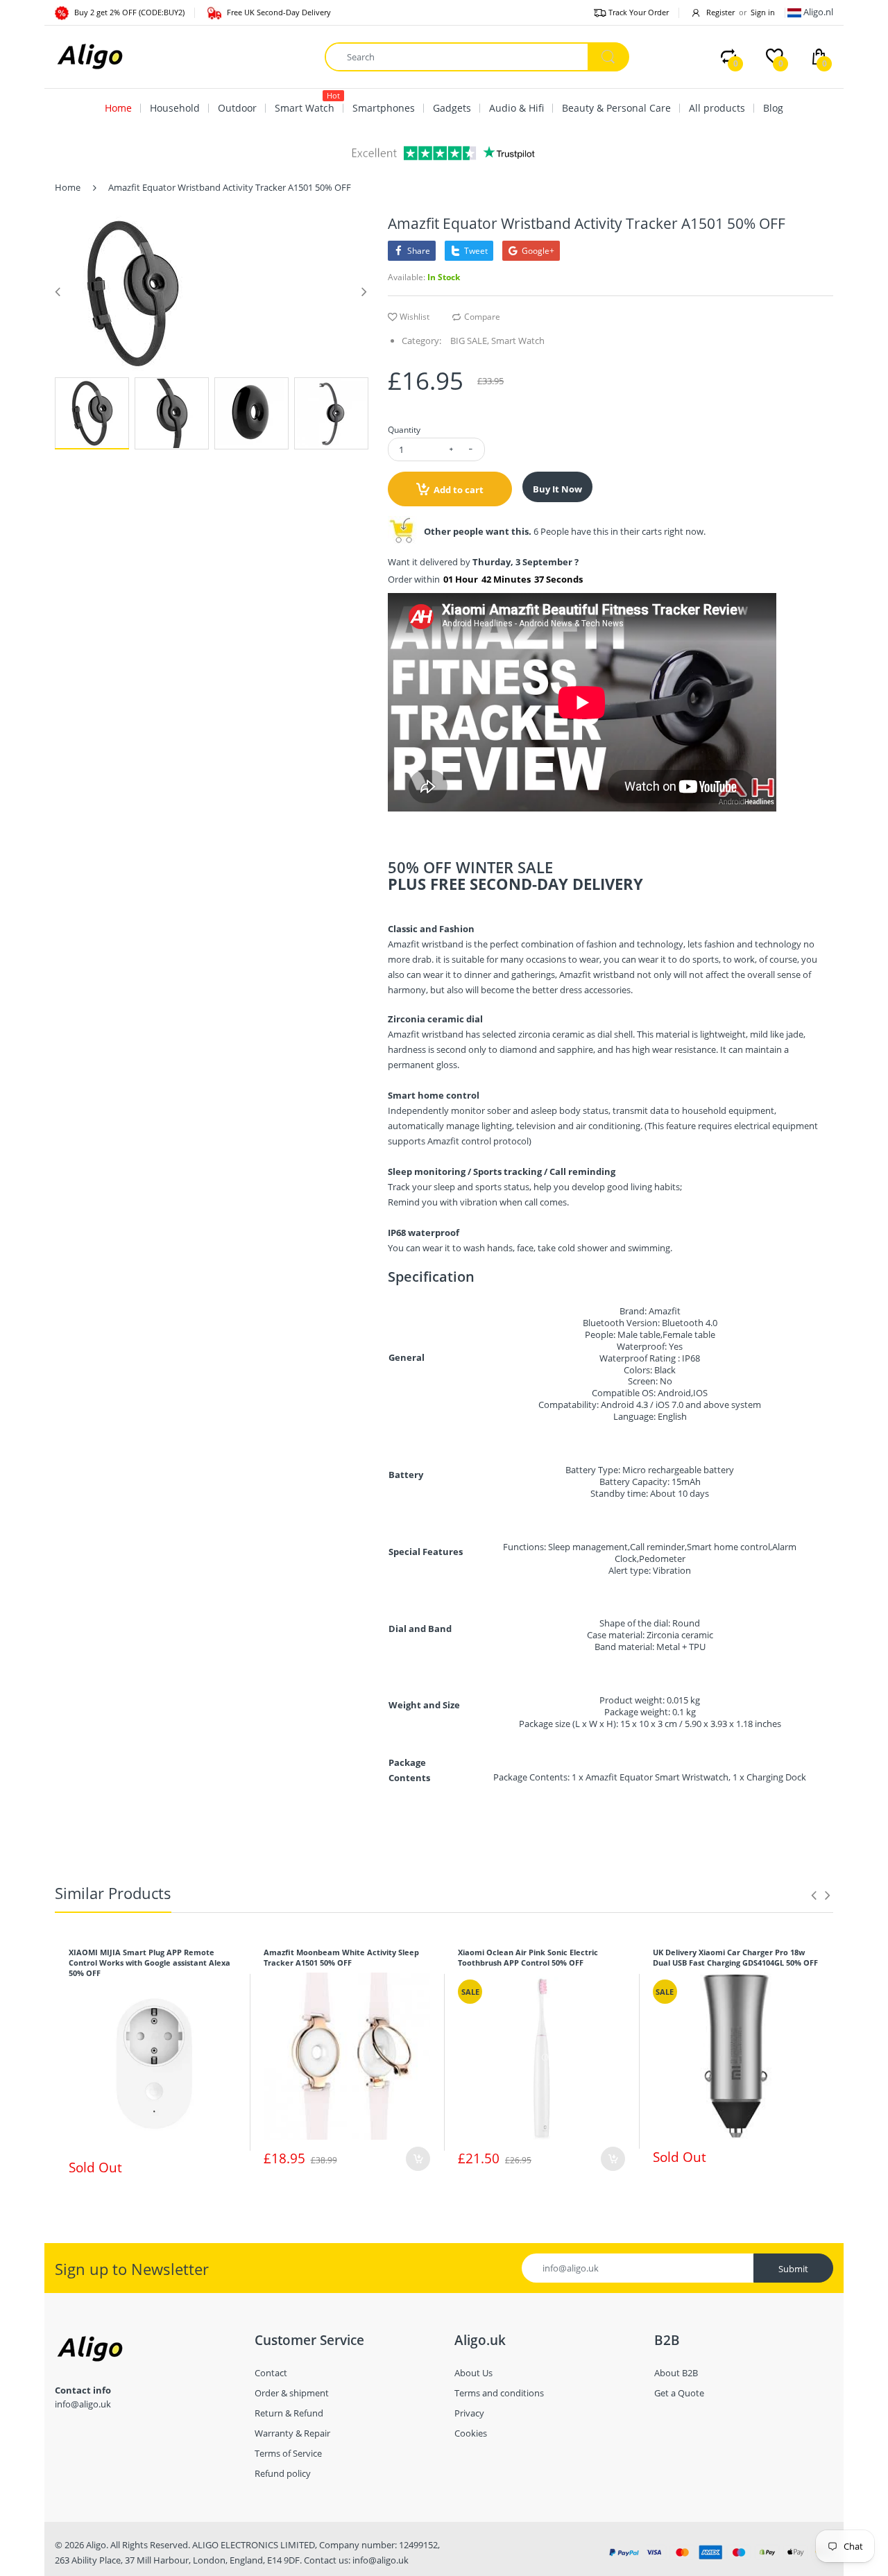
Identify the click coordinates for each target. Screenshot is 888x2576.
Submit (793, 2269)
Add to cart (459, 490)
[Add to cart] (418, 2159)
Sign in (763, 12)
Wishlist (415, 317)
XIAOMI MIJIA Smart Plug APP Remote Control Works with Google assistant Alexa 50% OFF (150, 1963)
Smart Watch (518, 341)
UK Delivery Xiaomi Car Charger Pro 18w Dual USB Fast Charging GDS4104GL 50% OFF (735, 1957)
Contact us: (327, 2560)
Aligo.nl (818, 12)
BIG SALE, (470, 341)
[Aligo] (89, 55)
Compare (482, 317)
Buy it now (557, 489)
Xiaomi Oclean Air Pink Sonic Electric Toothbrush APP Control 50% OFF (528, 1957)
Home (68, 187)
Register (720, 12)
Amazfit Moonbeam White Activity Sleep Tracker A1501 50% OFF (341, 1957)
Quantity (404, 430)
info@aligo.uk (381, 2560)
